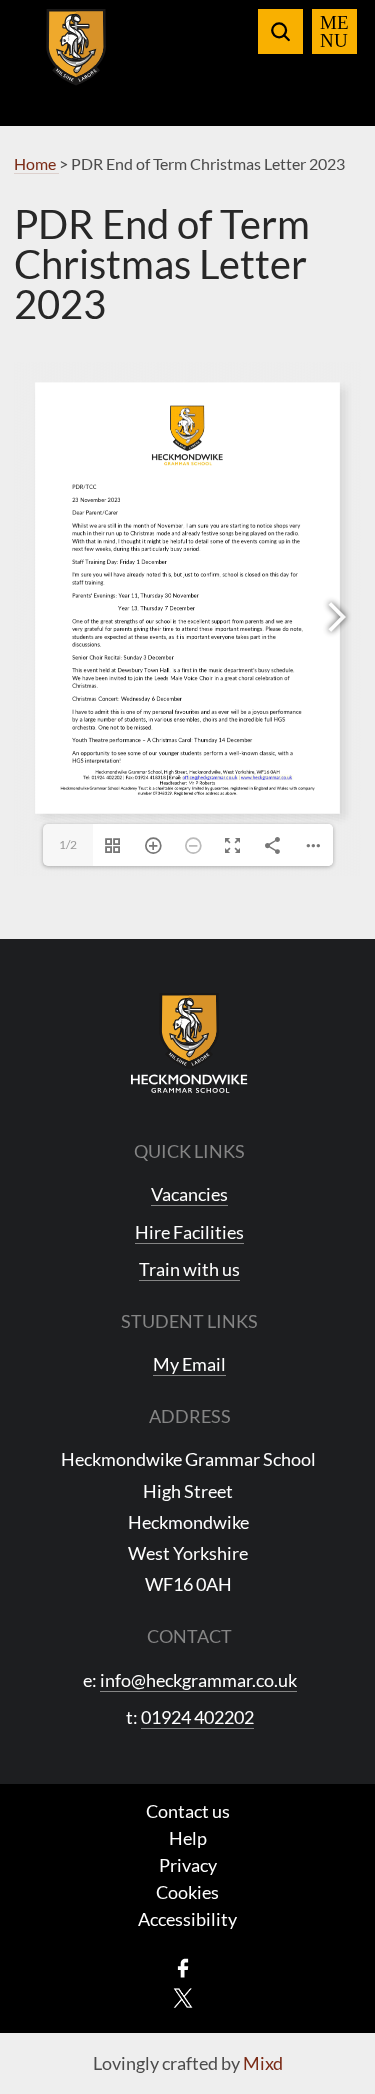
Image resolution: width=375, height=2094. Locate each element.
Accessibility (187, 1919)
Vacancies (189, 1194)
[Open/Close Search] (280, 31)
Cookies (187, 1892)
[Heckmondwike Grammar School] (76, 59)
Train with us (189, 1269)
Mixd (263, 2063)
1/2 (68, 844)
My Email (189, 1364)
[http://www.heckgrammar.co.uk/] (267, 777)
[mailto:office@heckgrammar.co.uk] (209, 777)
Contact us (188, 1811)
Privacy (188, 1865)
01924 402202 (197, 1717)
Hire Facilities (189, 1232)
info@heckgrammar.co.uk (198, 1680)
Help (188, 1838)
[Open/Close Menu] (334, 31)
